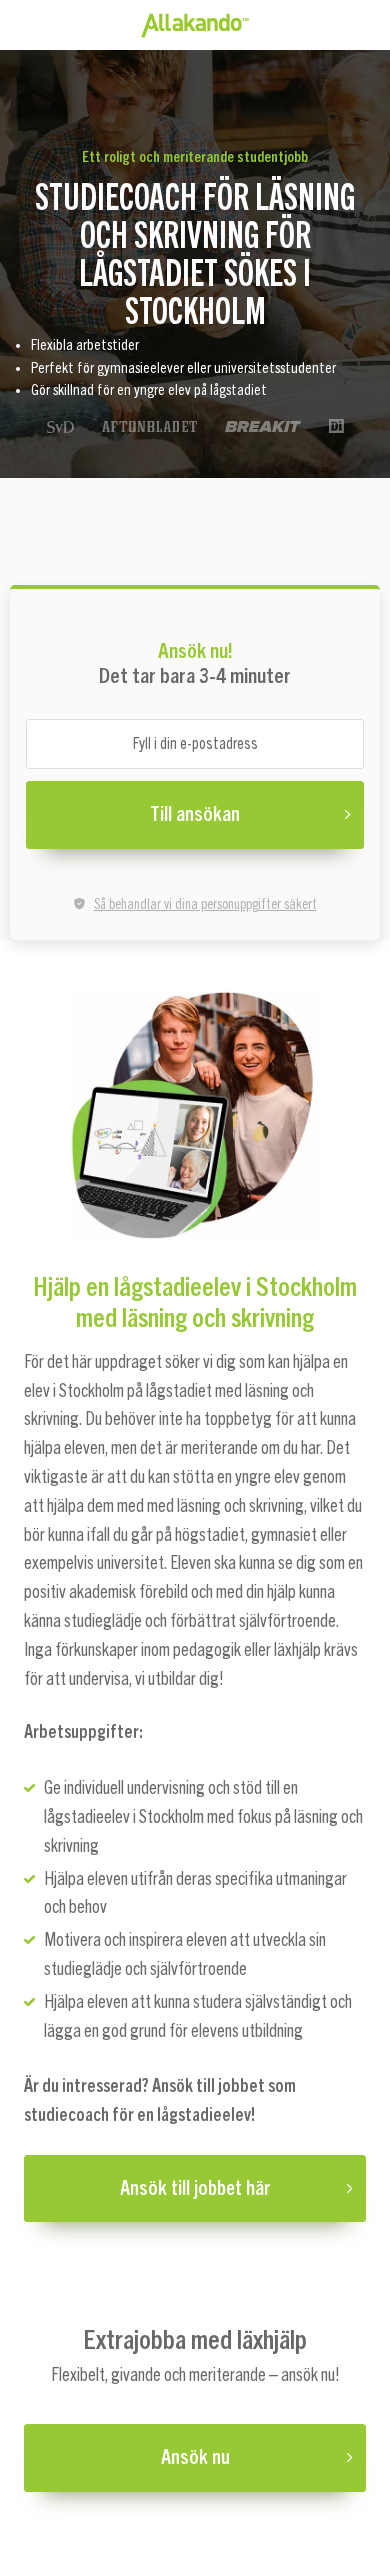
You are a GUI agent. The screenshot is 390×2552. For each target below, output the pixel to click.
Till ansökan (195, 815)
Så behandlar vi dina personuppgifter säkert (205, 905)
